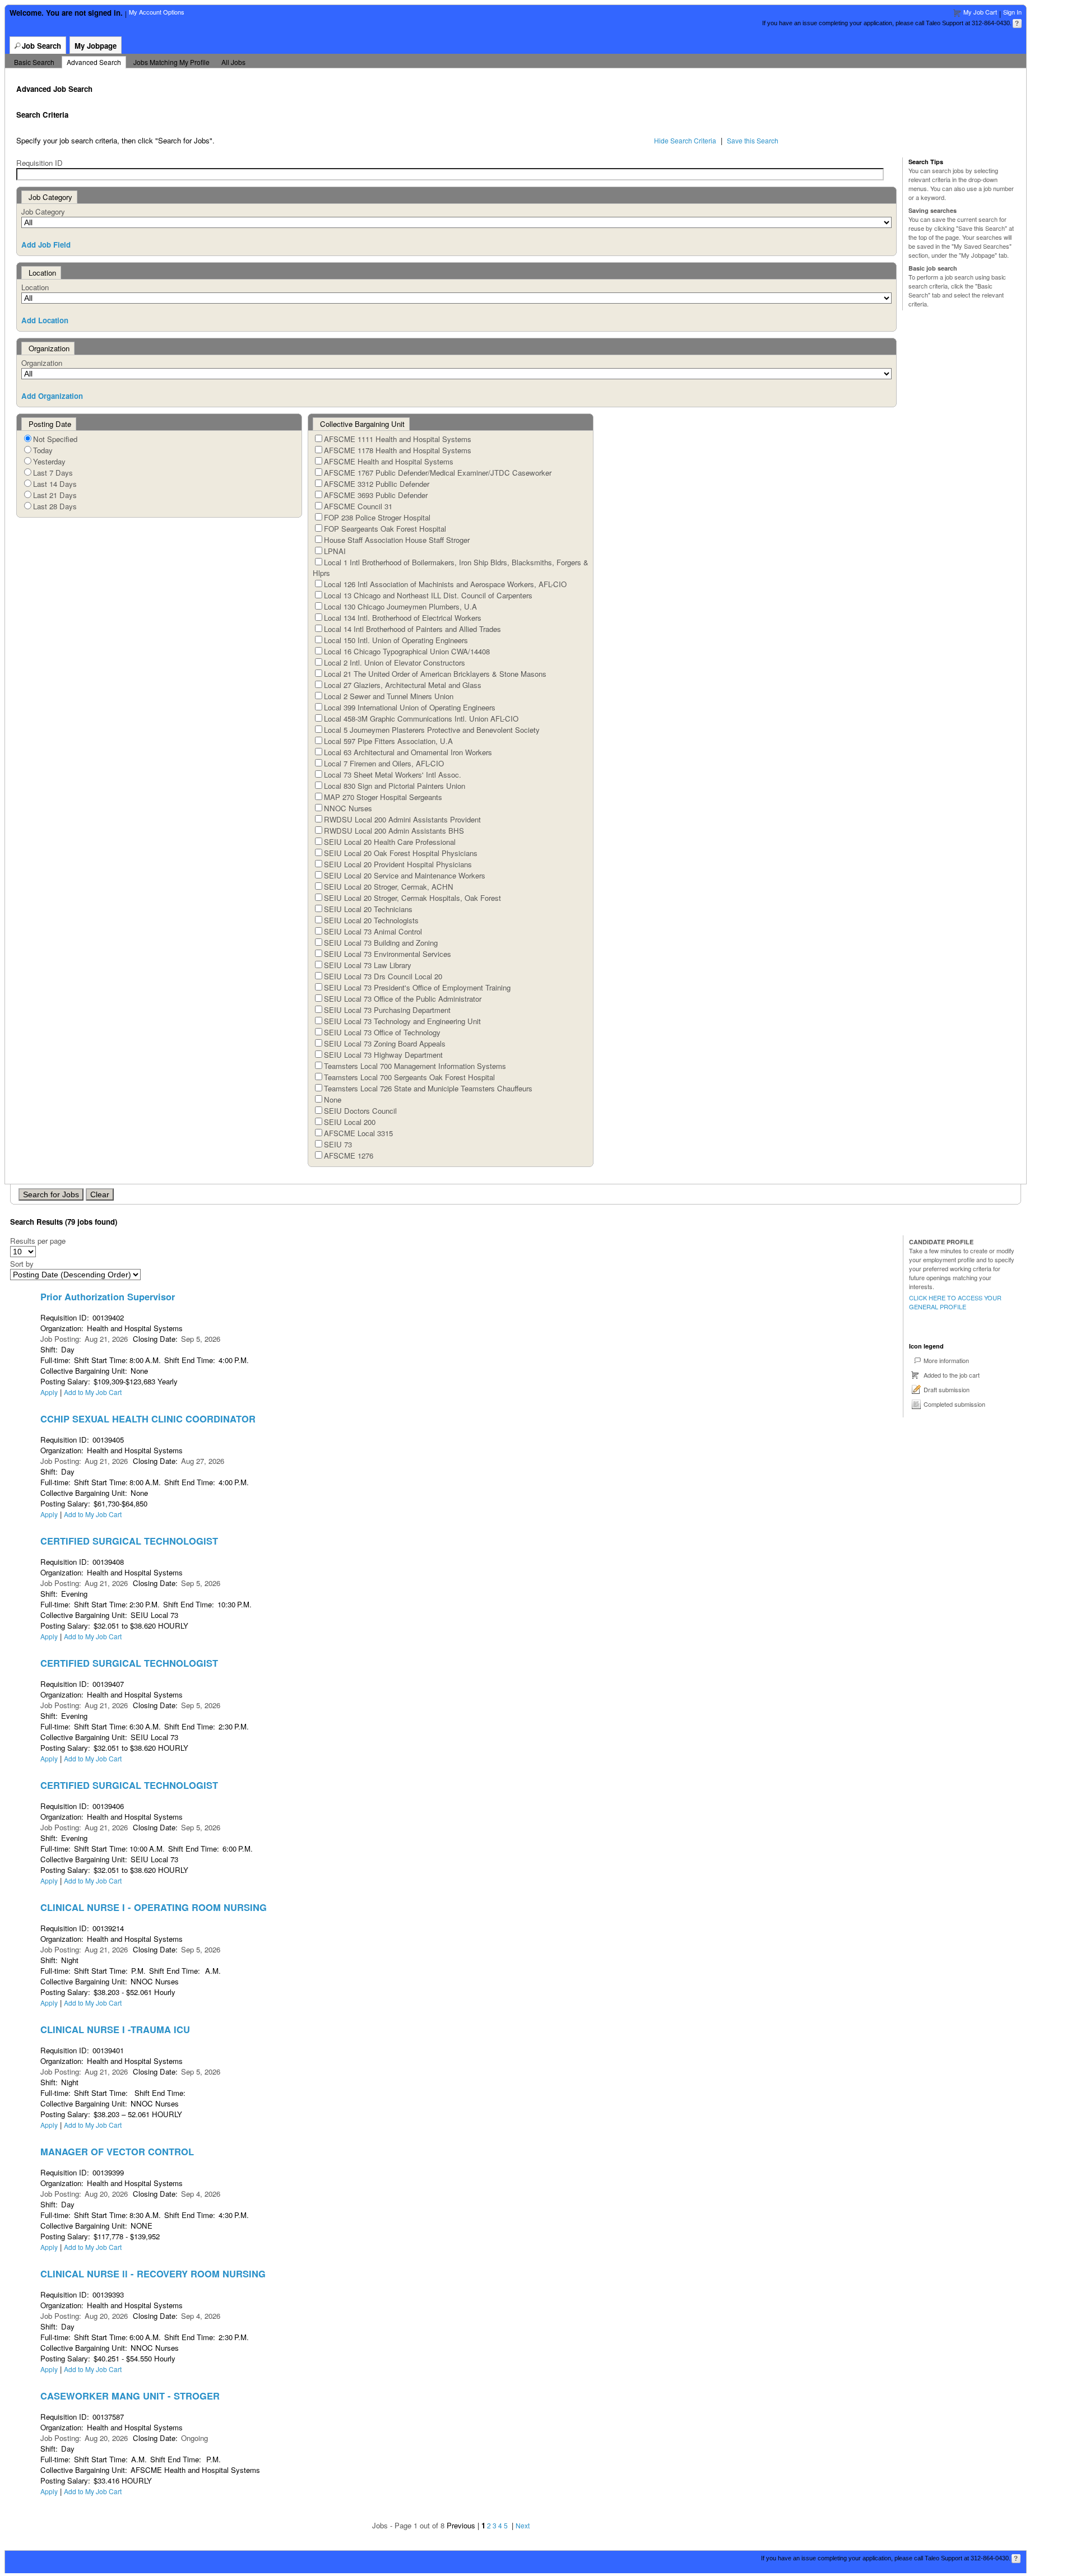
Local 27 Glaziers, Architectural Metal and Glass (403, 685)
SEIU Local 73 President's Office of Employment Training (417, 987)
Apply (49, 1392)
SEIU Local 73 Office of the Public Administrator (403, 999)
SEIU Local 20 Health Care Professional (390, 842)
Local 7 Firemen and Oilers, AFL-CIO (384, 763)
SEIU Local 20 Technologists (371, 920)
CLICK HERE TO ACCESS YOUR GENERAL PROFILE (955, 1302)
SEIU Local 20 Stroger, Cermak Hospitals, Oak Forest (412, 898)
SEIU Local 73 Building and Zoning (381, 943)
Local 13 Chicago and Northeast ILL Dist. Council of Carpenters (428, 595)
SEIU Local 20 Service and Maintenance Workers (405, 875)
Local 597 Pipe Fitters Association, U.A (388, 741)
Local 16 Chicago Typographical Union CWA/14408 (407, 651)
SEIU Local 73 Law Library (368, 965)
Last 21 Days (55, 495)
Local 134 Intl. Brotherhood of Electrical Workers (403, 618)
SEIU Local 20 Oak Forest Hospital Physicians (401, 853)
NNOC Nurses (348, 808)
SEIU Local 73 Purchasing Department (387, 1010)
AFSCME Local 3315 (358, 1133)
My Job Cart (980, 12)
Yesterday (49, 461)
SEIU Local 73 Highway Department (383, 1055)
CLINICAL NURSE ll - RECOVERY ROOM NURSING (153, 2273)
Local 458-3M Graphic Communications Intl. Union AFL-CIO (421, 719)
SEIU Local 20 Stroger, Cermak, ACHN (389, 887)
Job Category (43, 211)
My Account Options (157, 12)
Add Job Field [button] (46, 245)
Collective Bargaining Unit (362, 424)
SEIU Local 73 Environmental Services (388, 954)
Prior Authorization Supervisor (108, 1296)
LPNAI (335, 551)
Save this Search (753, 140)
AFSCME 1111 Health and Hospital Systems (398, 439)
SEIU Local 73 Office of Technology (382, 1032)
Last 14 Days (55, 484)
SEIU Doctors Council (360, 1111)
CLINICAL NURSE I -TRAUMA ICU (115, 2029)
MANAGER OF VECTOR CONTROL (117, 2151)
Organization (42, 363)
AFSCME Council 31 (358, 506)
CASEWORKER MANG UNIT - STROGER (130, 2396)
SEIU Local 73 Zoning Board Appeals (385, 1043)
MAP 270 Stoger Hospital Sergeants (383, 797)
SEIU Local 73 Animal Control (373, 931)
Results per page (38, 1241)
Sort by (22, 1264)
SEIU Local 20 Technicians (368, 909)
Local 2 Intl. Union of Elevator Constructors (395, 662)
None (333, 1099)
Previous (461, 2525)
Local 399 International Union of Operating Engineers (410, 707)
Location (35, 287)
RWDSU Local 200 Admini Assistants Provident (402, 819)
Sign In (1012, 12)
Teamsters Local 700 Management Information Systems (415, 1066)
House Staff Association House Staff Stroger (397, 540)
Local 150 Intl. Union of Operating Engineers (396, 640)
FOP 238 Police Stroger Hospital (377, 517)
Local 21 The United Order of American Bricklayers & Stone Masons (435, 674)
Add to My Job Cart (93, 1392)
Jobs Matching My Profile (171, 62)
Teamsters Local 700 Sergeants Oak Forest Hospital (409, 1077)
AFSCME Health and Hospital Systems (389, 461)
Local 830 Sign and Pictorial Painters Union (395, 786)
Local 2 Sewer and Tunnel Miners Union (389, 696)
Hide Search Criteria (685, 140)
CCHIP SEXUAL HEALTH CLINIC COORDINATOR (148, 1419)
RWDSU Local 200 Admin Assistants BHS (394, 831)
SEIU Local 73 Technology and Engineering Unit (402, 1021)
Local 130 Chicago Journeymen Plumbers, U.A (400, 606)
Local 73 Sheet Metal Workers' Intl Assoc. (393, 775)
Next (523, 2525)
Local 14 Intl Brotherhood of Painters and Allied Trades (412, 629)
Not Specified (55, 439)
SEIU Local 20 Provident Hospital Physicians (398, 864)
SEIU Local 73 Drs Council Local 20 (383, 976)
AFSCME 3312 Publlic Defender (377, 484)
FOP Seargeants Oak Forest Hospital (385, 529)
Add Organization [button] (52, 396)
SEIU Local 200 (350, 1122)
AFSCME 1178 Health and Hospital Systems (398, 450)
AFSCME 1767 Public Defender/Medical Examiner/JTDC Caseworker (438, 473)
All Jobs (233, 62)
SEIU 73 (338, 1144)
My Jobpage (96, 46)
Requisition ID (40, 163)
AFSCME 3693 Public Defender (376, 495)
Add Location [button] (45, 320)
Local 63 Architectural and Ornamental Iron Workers (408, 752)
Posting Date (50, 424)
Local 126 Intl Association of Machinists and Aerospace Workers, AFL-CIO (445, 584)
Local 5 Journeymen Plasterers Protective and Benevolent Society (432, 730)
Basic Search (34, 62)
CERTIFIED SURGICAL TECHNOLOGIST (129, 1541)
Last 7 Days (53, 473)
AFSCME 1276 (349, 1156)
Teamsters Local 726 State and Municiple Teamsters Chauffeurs (428, 1088)
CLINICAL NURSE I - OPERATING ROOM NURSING (154, 1907)
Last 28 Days (55, 506)
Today (43, 450)
